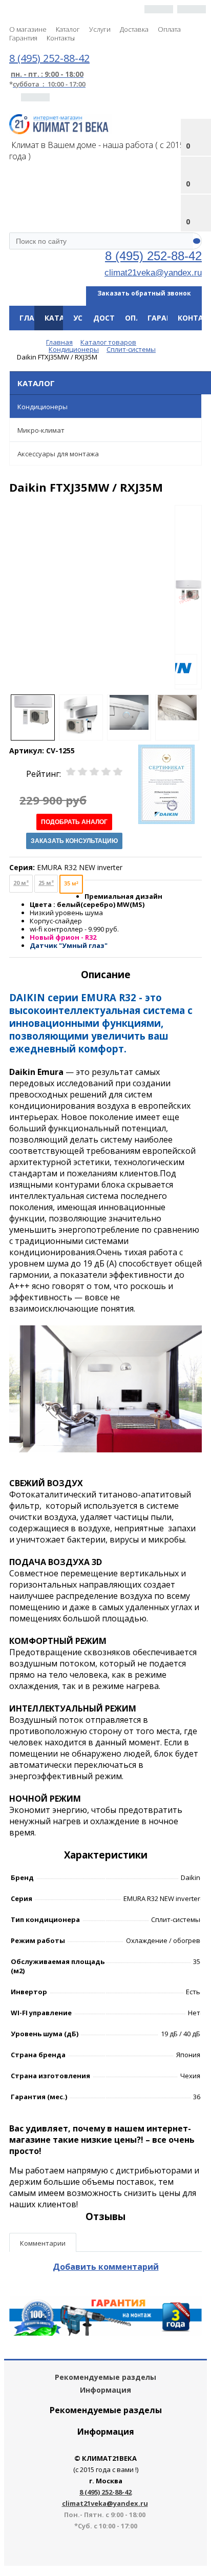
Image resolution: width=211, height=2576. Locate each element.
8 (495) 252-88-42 (153, 256)
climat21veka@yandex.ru (153, 272)
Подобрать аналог (74, 822)
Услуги (100, 29)
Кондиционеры (43, 407)
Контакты (61, 38)
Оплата (169, 29)
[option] (188, 598)
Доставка (134, 29)
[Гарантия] (105, 2333)
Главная (37, 318)
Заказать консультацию (74, 841)
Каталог (68, 29)
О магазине (28, 29)
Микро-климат (41, 430)
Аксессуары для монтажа (58, 454)
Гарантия (23, 38)
